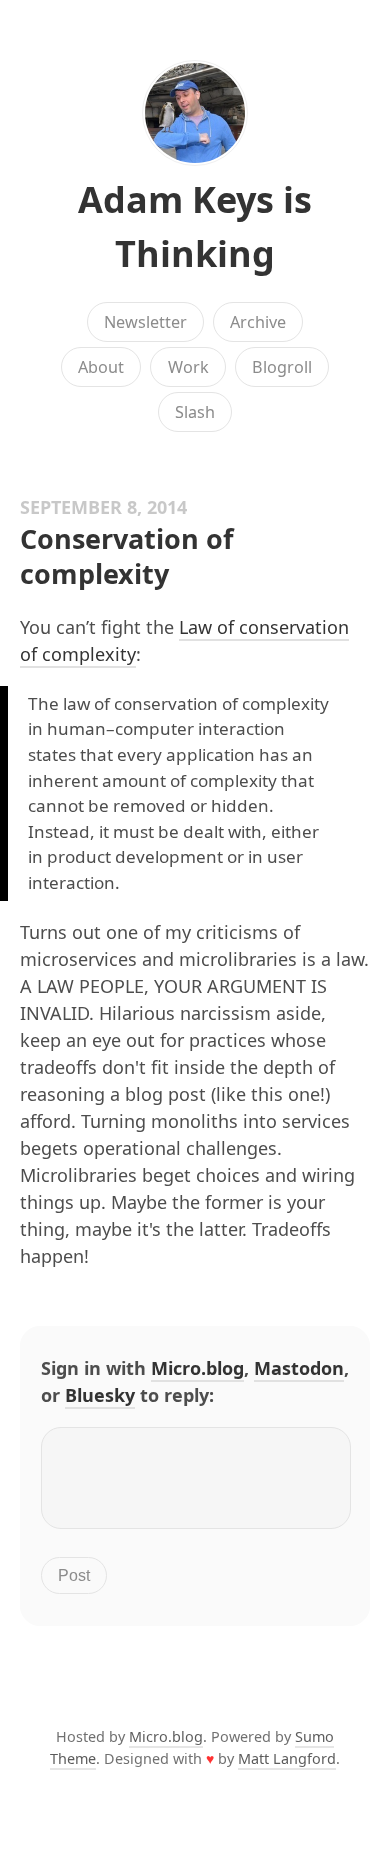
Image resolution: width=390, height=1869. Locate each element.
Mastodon (299, 1368)
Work (188, 367)
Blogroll (282, 367)
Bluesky (100, 1395)
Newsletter (145, 322)
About (101, 367)
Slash (195, 412)
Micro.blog (197, 1368)
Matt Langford (287, 1758)
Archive (258, 322)
